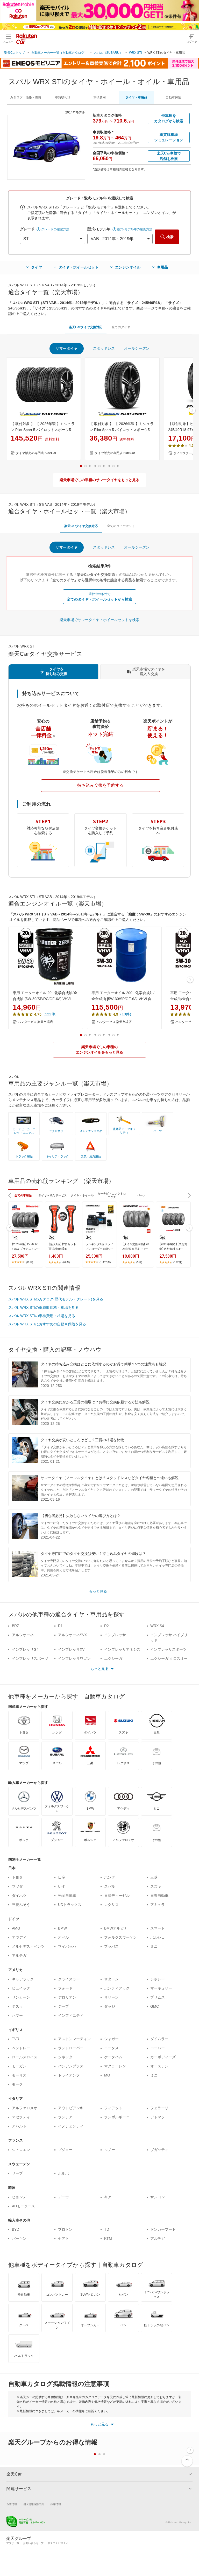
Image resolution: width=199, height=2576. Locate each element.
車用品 (162, 267)
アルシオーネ (23, 1635)
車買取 (63, 97)
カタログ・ (26, 97)
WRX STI (135, 53)
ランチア (65, 2117)
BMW (62, 1928)
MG (107, 2075)
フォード (65, 1988)
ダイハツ (19, 1896)
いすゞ (63, 1886)
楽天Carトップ (15, 53)
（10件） (126, 1014)
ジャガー (111, 2039)
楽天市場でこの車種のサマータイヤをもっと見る (99, 480)
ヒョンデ (19, 2197)
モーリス (19, 2075)
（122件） (50, 1014)
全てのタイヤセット (121, 526)
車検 (99, 97)
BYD (16, 2229)
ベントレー (21, 2048)
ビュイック (21, 1988)
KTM (108, 2238)
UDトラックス (70, 1905)
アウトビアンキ (71, 2108)
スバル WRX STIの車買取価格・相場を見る (44, 1307)
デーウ (63, 2197)
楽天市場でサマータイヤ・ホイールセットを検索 (99, 620)
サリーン (111, 1997)
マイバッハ (67, 1946)
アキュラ (158, 1905)
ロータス (111, 2048)
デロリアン (67, 1997)
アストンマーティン (74, 2039)
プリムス (158, 1997)
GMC (155, 2006)
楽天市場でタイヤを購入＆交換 (149, 671)
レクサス (111, 1905)
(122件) (178, 1262)
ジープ (63, 2006)
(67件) (66, 1262)
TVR (16, 2039)
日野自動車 (159, 1896)
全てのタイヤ (121, 327)
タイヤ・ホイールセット (79, 267)
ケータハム (113, 2057)
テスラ (17, 2006)
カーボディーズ (163, 2057)
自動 (173, 97)
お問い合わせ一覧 (33, 2543)
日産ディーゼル (117, 1896)
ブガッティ (159, 2150)
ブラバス (111, 1946)
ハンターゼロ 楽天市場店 (35, 1022)
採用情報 (56, 2504)
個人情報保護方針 (34, 2504)
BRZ (16, 1626)
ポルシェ (158, 1937)
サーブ (17, 2173)
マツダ (17, 1886)
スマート (158, 1928)
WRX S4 (157, 1626)
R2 (106, 1626)
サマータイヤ (67, 348)
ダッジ (110, 2006)
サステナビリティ (58, 2543)
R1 (60, 1626)
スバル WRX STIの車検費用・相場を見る (42, 1316)
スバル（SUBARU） (108, 53)
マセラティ (21, 2117)
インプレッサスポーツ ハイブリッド (30, 1661)
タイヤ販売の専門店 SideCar (36, 453)
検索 (170, 237)
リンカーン (21, 1997)
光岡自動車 (67, 1896)
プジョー (65, 2150)
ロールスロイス (25, 2057)
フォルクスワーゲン (120, 1937)
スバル (110, 1886)
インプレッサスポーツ (168, 1649)
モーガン (19, 2066)
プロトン (65, 2229)
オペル (63, 1937)
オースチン (159, 2066)
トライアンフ (69, 2075)
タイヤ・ (136, 97)
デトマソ (158, 2117)
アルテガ (19, 1955)
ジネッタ (65, 2057)
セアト (63, 2238)
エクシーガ (113, 1658)
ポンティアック (117, 1988)
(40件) (29, 1262)
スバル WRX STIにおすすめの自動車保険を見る (47, 1324)
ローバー (158, 2048)
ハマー (17, 2015)
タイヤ (37, 267)
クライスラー (69, 1979)
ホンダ (110, 1877)
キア (108, 2197)
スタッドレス (104, 348)
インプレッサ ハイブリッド (169, 1638)
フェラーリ (159, 2108)
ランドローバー (71, 2048)
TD (107, 2229)
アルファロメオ (25, 2108)
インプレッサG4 (25, 1649)
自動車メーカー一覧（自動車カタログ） (59, 53)
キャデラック (23, 1979)
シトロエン (21, 2150)
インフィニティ (71, 2015)
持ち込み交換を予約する (101, 785)
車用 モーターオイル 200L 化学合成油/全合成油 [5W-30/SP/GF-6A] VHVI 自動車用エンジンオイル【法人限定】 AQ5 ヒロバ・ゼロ (123, 996)
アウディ (19, 1937)
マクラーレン (115, 2066)
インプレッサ (115, 1635)
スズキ (156, 1886)
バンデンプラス (71, 2066)
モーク (17, 2084)
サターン (111, 1979)
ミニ (154, 1946)
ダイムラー (159, 2039)
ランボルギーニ (117, 2117)
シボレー (158, 1979)
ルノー (110, 2150)
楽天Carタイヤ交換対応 (86, 327)
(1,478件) (105, 1262)
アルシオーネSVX (72, 1635)
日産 (62, 1877)
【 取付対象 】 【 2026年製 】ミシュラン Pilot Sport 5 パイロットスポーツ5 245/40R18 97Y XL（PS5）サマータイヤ (122, 427)
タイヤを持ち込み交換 (56, 671)
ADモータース (23, 2206)
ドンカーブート (163, 2229)
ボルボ (63, 2173)
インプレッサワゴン (74, 1658)
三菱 (154, 1877)
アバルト (19, 2126)
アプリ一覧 (13, 2543)
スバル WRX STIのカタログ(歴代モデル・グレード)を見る (56, 1299)
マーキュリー (161, 1988)
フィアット (113, 2108)
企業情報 (12, 2504)
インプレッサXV (71, 1649)
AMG (16, 1928)
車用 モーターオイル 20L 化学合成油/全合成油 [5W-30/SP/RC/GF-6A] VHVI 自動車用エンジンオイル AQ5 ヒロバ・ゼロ (45, 996)
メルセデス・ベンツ (28, 1946)
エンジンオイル (128, 267)
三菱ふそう (21, 1905)
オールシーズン (137, 348)
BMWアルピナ (116, 1928)
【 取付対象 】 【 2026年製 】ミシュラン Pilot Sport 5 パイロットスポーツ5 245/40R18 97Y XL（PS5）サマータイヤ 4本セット (43, 427)
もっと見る (98, 1591)
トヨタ (17, 1877)
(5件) (139, 1262)
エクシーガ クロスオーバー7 (169, 1661)
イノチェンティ (71, 2126)
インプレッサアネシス (122, 1649)
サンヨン (158, 2197)
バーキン (19, 2238)
